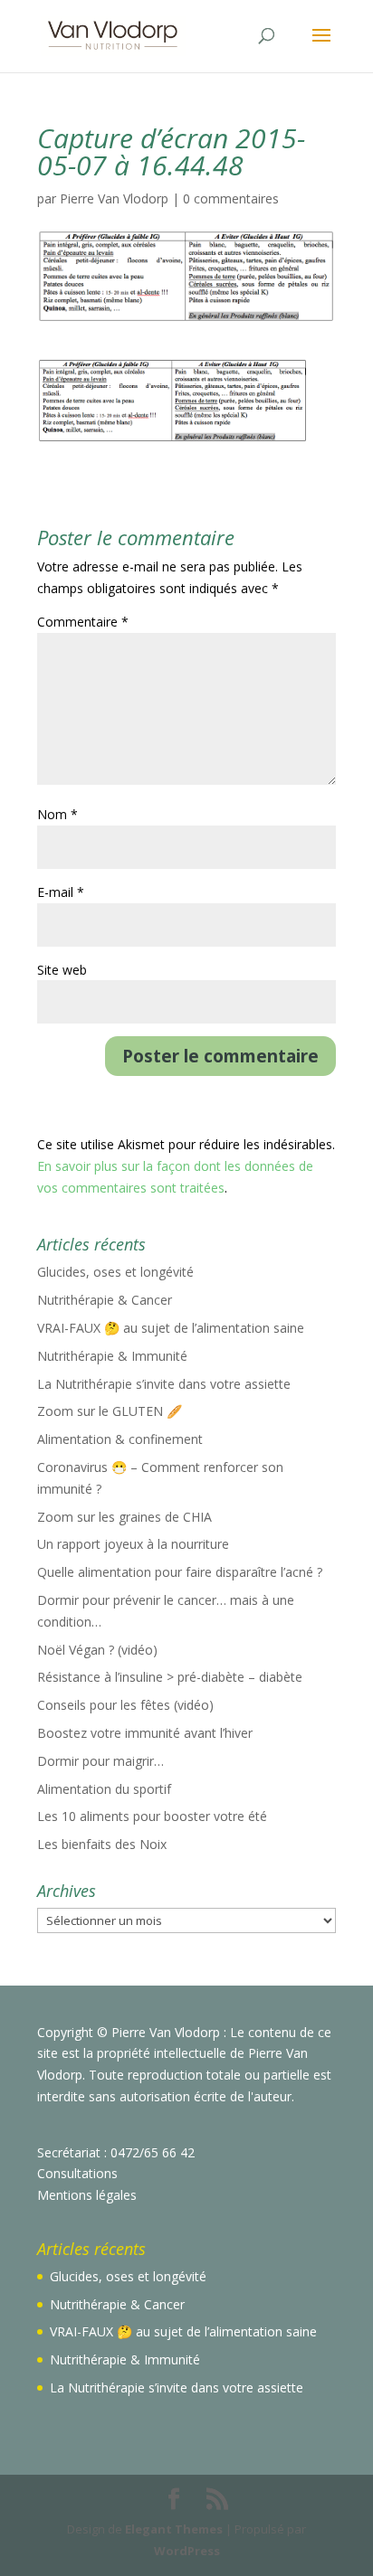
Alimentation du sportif (104, 1789)
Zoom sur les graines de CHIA (124, 1517)
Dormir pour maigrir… (100, 1761)
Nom (57, 814)
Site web (62, 970)
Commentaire (83, 622)
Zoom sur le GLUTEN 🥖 (110, 1411)
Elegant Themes (174, 2529)
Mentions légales (87, 2195)
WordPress (187, 2551)
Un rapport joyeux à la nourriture (133, 1544)
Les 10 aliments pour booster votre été (152, 1816)
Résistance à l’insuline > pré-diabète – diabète (170, 1677)
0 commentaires (231, 198)
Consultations (77, 2173)
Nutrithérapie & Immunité (112, 1356)
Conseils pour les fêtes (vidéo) (125, 1705)
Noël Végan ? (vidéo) (97, 1650)
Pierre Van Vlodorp (114, 198)
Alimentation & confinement (120, 1439)
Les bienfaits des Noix (102, 1844)
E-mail (61, 892)
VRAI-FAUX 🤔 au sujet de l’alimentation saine (171, 1328)
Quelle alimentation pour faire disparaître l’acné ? (180, 1572)
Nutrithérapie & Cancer (105, 1300)
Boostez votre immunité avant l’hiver (145, 1733)
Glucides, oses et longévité (115, 1272)
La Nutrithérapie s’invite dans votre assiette (164, 1384)
